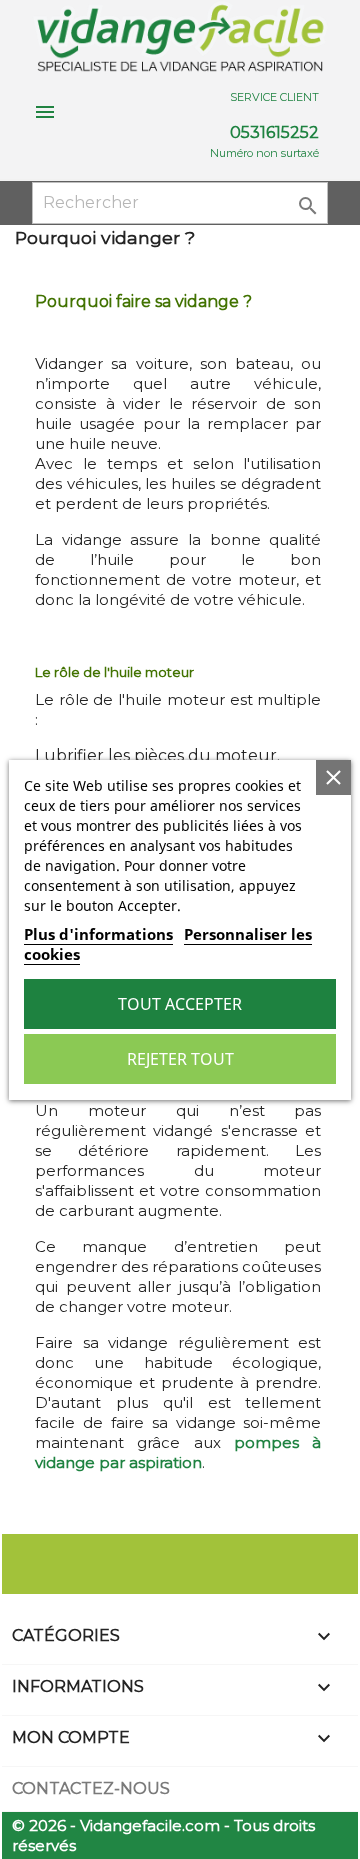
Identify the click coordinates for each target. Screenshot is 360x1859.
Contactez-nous (91, 1788)
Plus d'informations (98, 934)
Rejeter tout (180, 1059)
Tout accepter (180, 1004)
